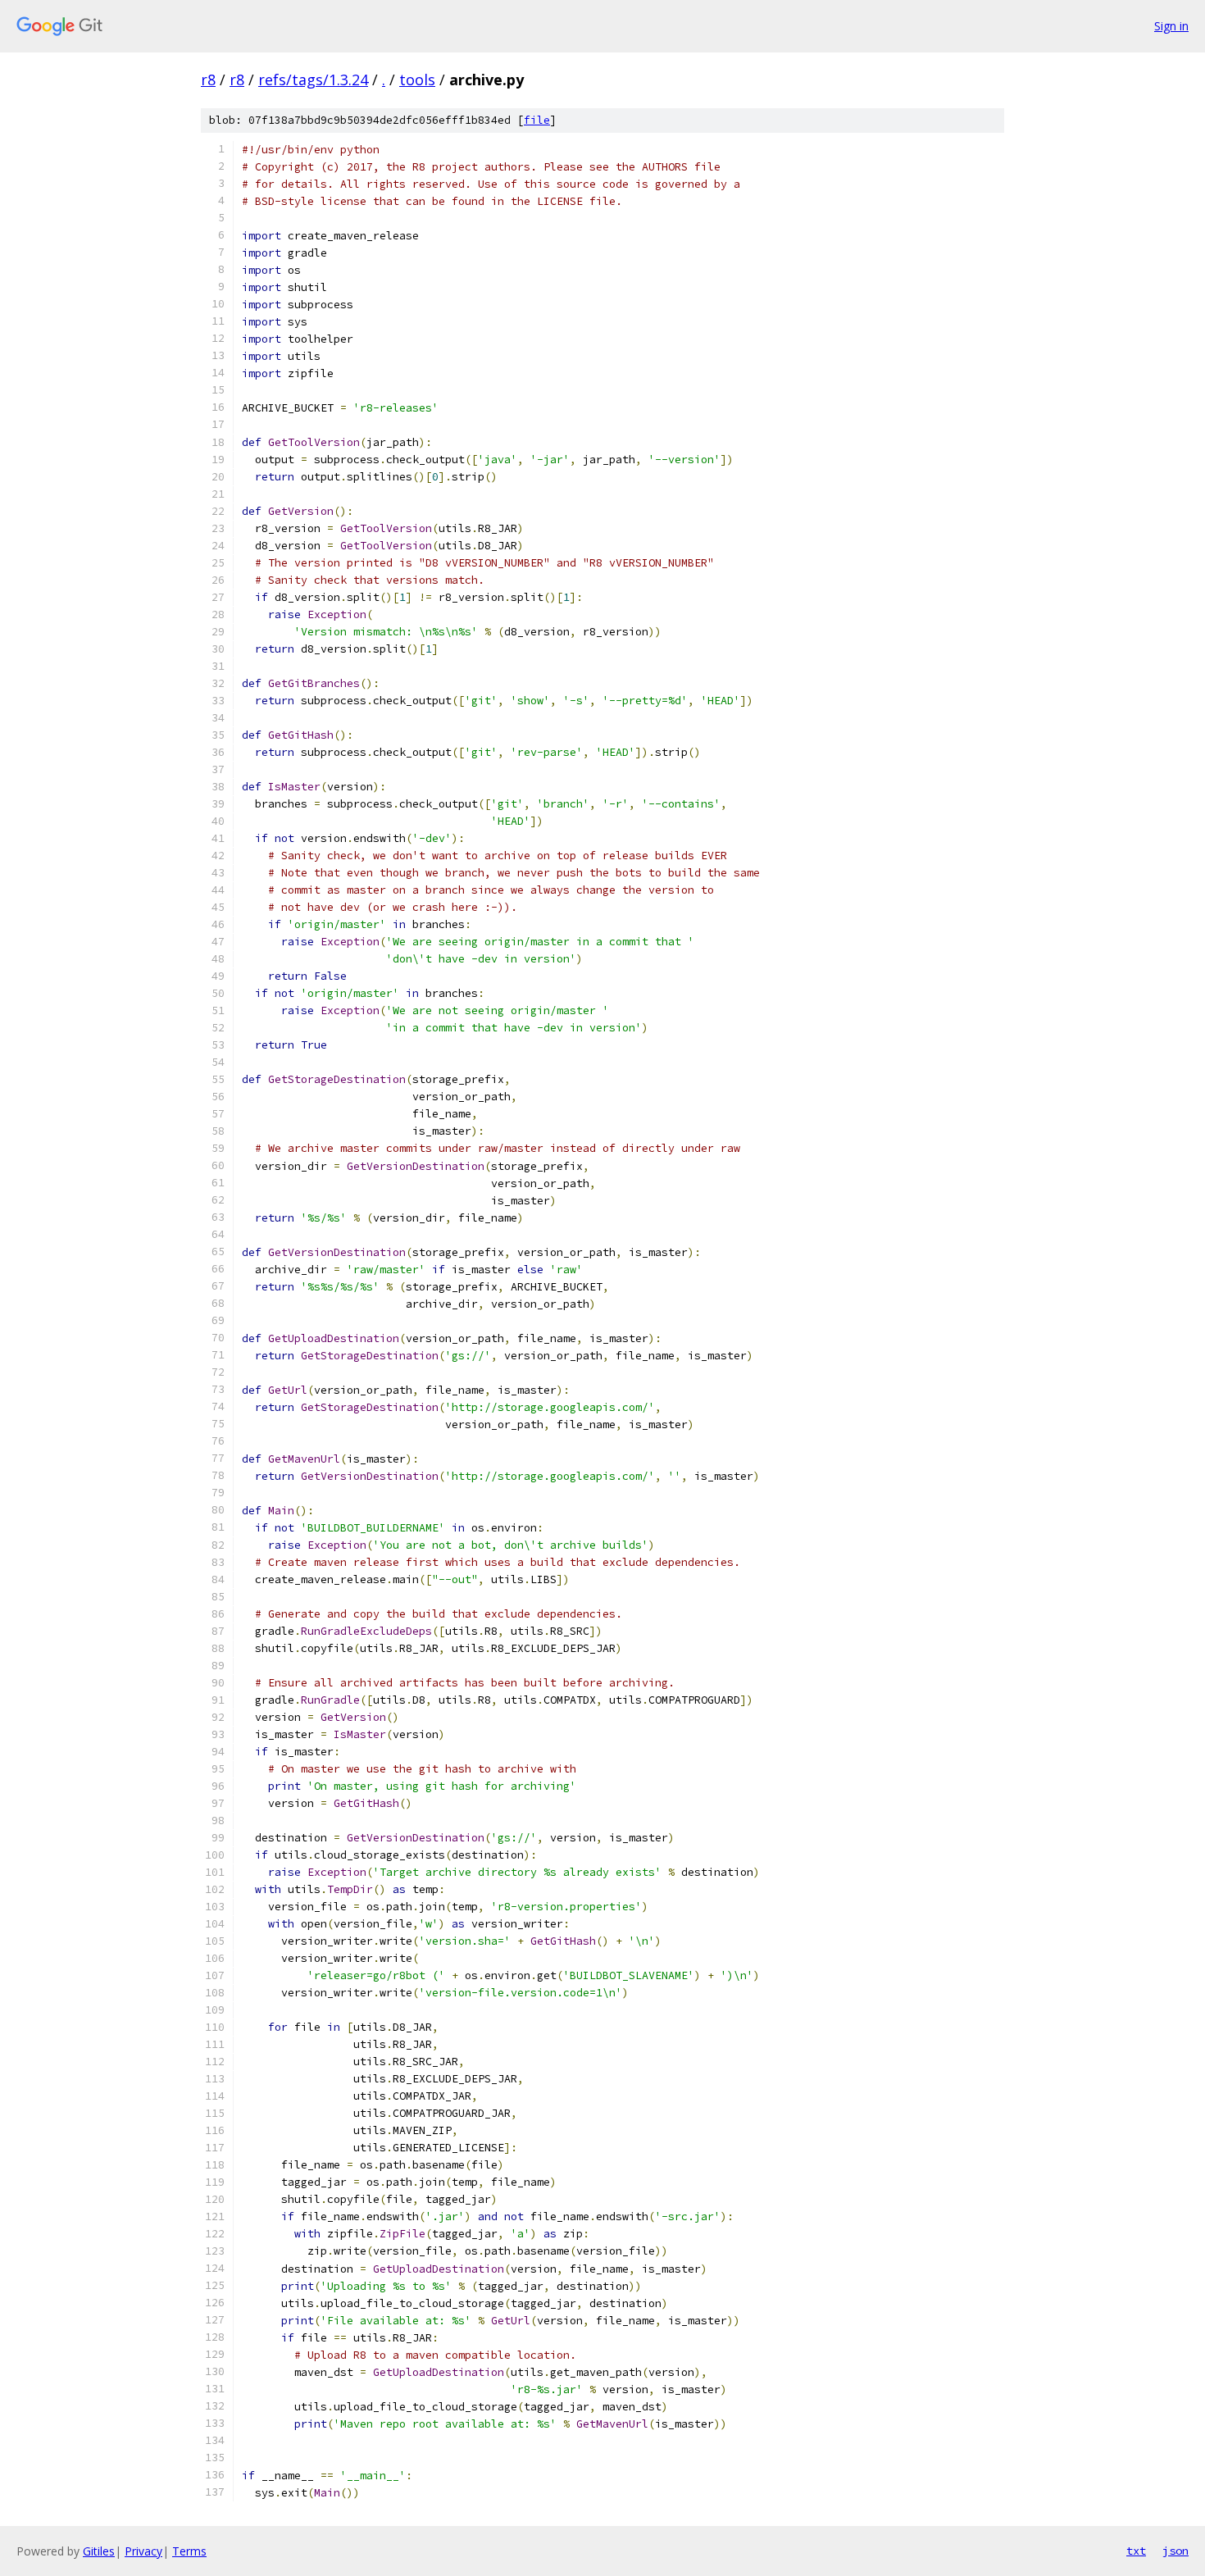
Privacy (143, 2551)
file (537, 120)
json (1175, 2551)
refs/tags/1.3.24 (313, 80)
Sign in (1171, 26)
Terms (189, 2551)
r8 (208, 80)
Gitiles (99, 2551)
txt (1136, 2551)
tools (417, 80)
